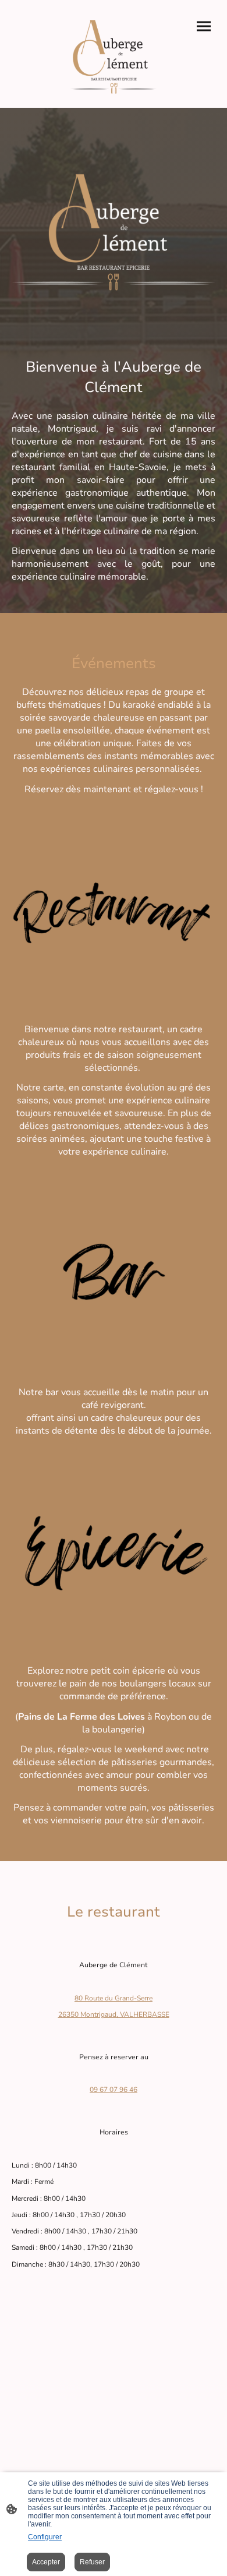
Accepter (46, 2562)
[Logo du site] (114, 54)
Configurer (45, 2537)
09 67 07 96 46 (114, 2090)
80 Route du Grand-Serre (114, 1998)
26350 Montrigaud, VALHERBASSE (114, 2014)
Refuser (92, 2562)
